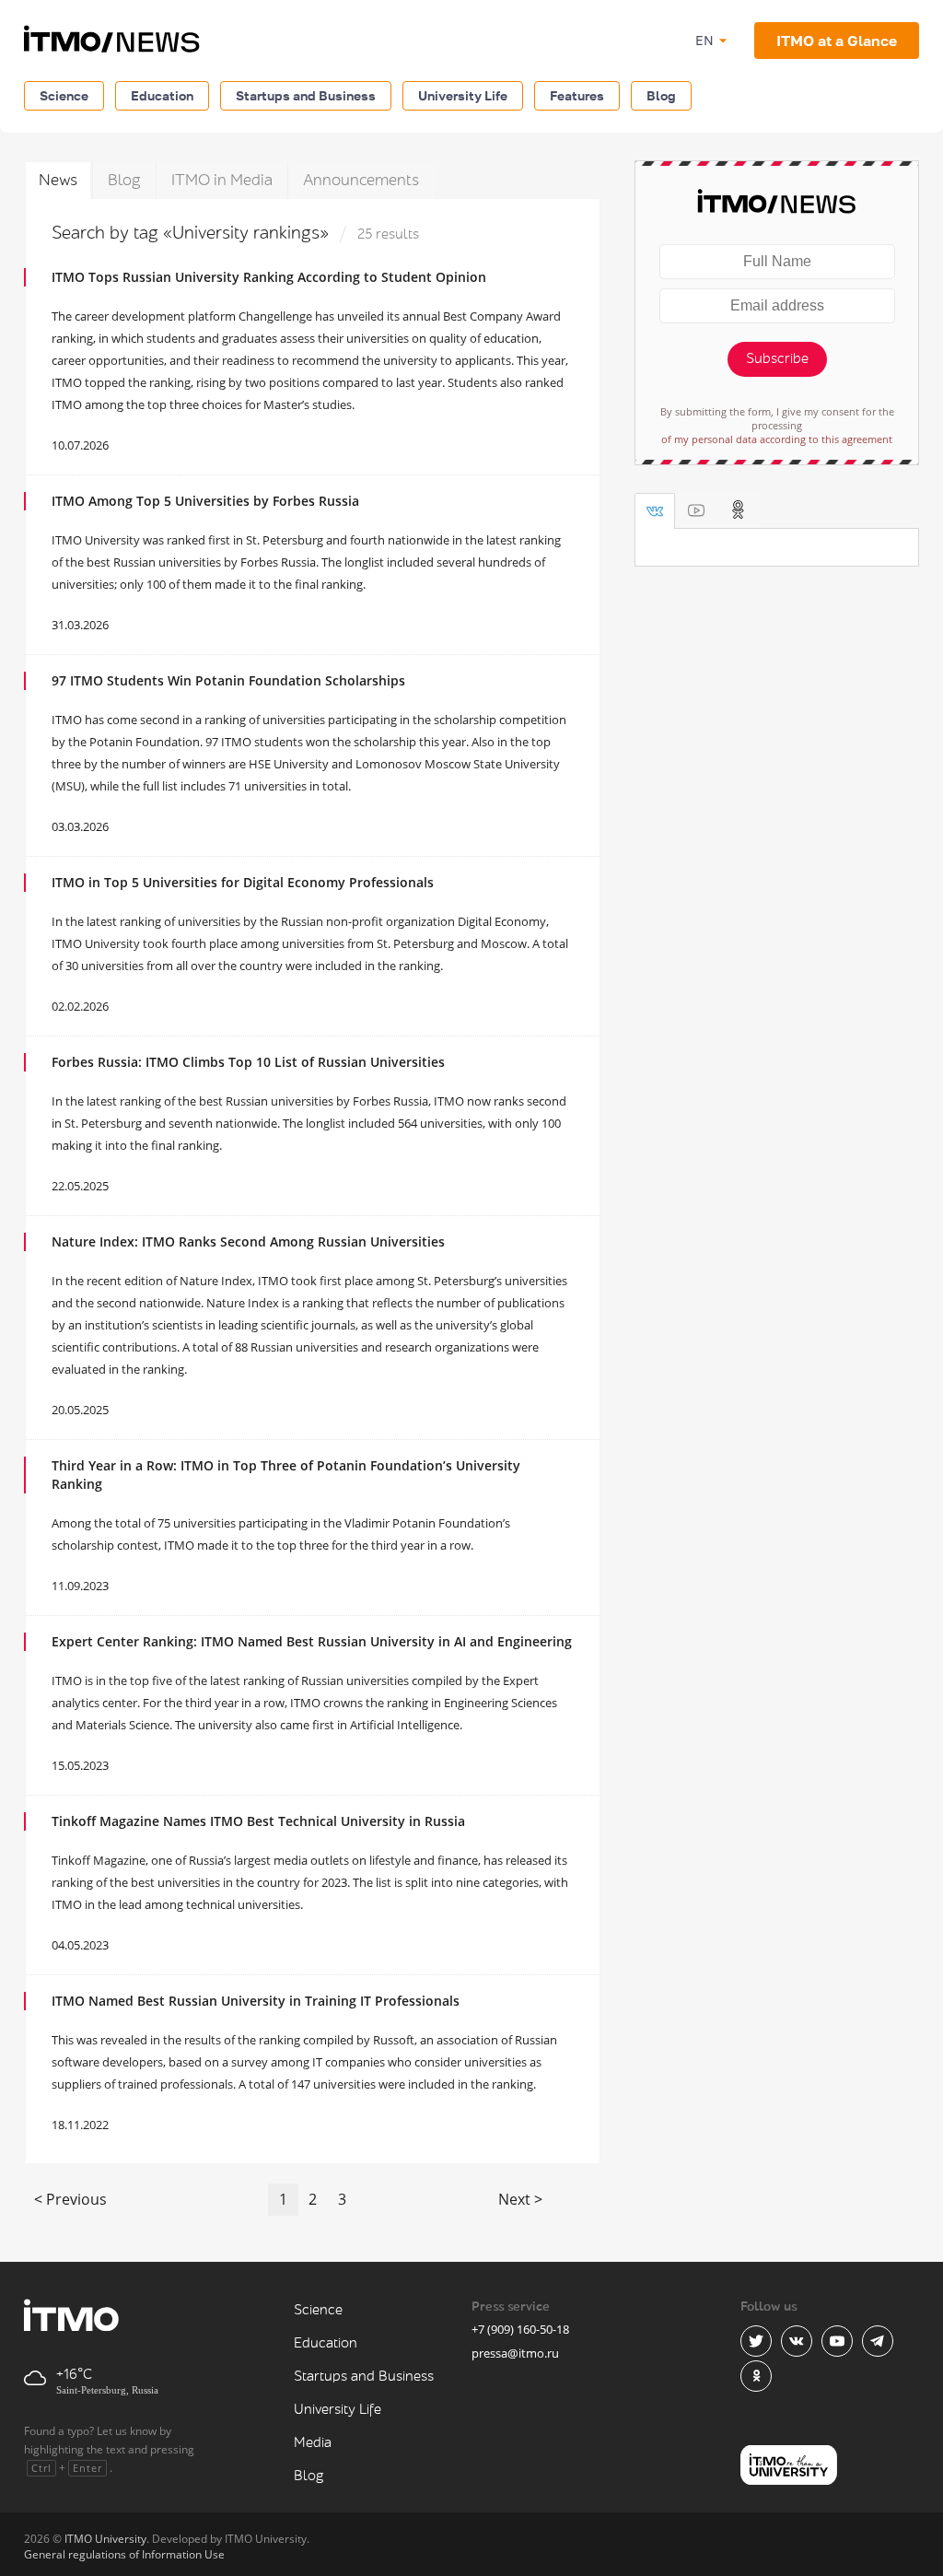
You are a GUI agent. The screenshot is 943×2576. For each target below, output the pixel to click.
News (58, 180)
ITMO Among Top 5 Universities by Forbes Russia (205, 501)
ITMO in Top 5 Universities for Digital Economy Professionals (243, 882)
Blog (661, 95)
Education (162, 95)
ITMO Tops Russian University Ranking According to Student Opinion (269, 277)
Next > (520, 2199)
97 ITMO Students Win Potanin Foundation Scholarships (228, 680)
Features (577, 95)
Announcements (361, 180)
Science (64, 95)
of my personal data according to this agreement (777, 439)
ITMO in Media (222, 180)
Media (313, 2443)
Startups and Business (306, 95)
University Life (463, 95)
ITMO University (105, 2539)
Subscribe (777, 359)
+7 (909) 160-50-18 (520, 2329)
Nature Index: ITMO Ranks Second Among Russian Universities (248, 1241)
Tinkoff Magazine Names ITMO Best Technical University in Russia (258, 1821)
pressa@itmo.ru (515, 2353)
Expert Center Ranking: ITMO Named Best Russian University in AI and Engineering (312, 1641)
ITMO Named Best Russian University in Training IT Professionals (256, 2001)
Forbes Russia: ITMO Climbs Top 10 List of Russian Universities (248, 1062)
